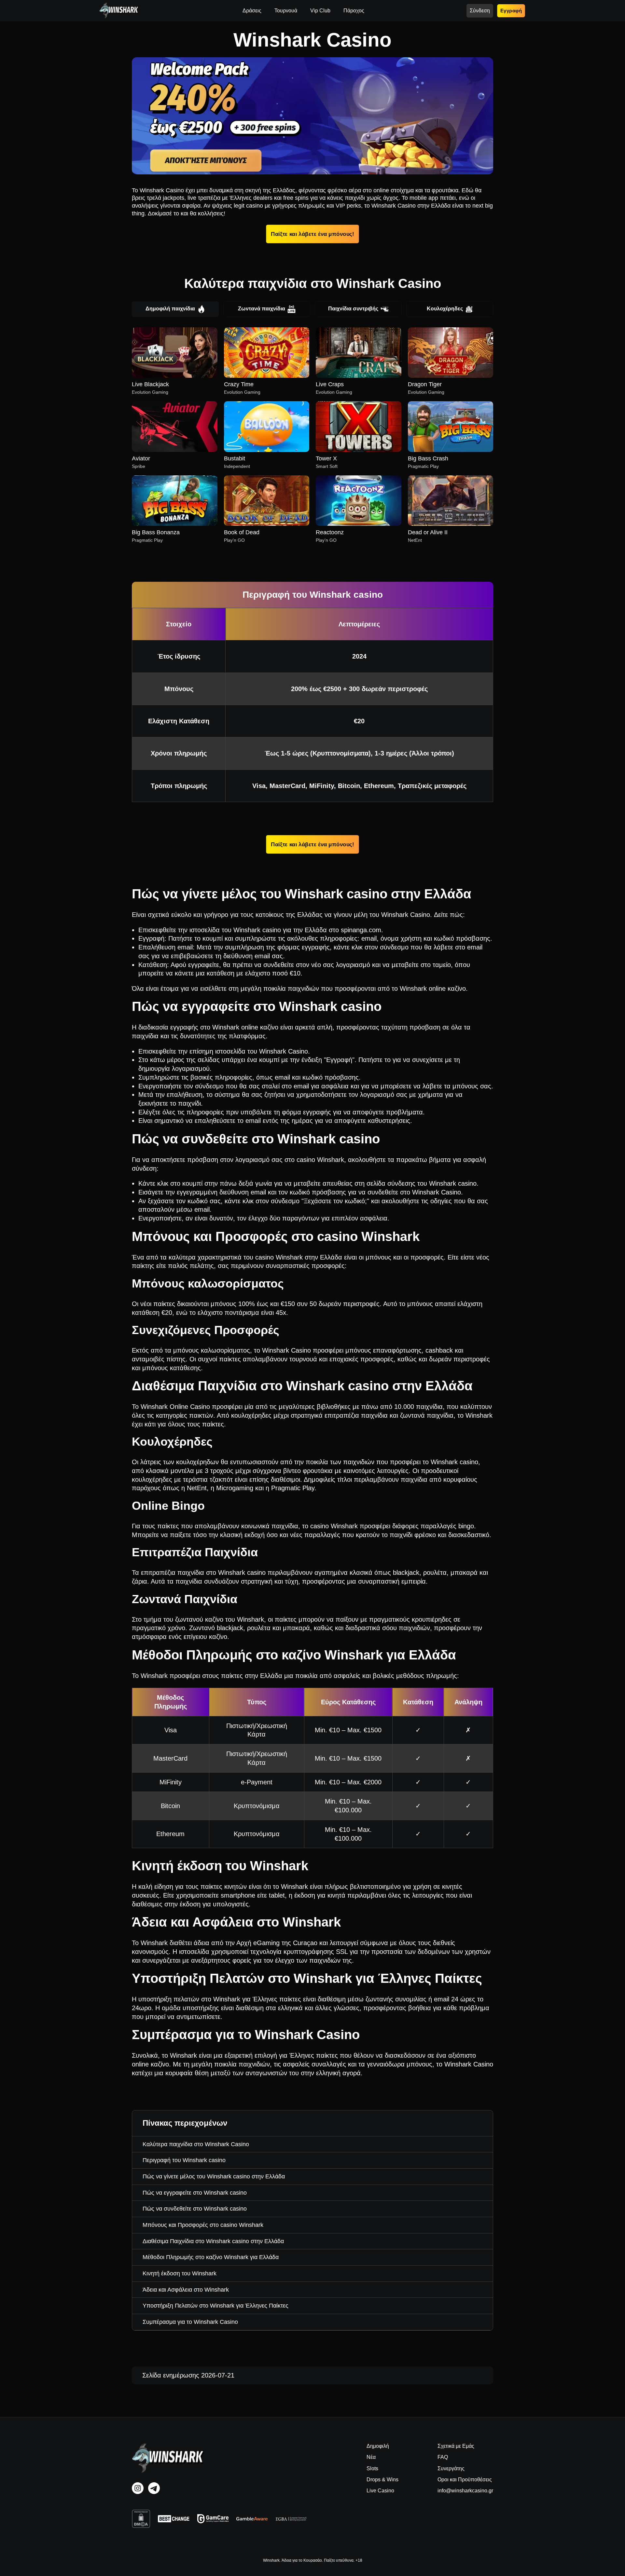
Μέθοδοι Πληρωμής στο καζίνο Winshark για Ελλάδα (211, 2257)
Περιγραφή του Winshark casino (184, 2160)
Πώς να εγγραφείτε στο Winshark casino (195, 2193)
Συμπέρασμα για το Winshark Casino (190, 2322)
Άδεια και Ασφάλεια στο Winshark (186, 2290)
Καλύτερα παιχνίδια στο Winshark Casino (196, 2144)
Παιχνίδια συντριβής (353, 309)
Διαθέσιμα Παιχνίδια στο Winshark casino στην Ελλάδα (213, 2241)
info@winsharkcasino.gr (465, 2491)
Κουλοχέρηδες (445, 309)
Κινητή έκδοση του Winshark (180, 2273)
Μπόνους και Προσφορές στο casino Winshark (203, 2225)
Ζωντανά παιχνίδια (262, 309)
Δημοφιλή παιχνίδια (170, 309)
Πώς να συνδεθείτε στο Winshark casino (195, 2209)
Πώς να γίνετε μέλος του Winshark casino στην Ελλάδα (214, 2176)
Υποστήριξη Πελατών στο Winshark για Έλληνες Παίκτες (215, 2306)
